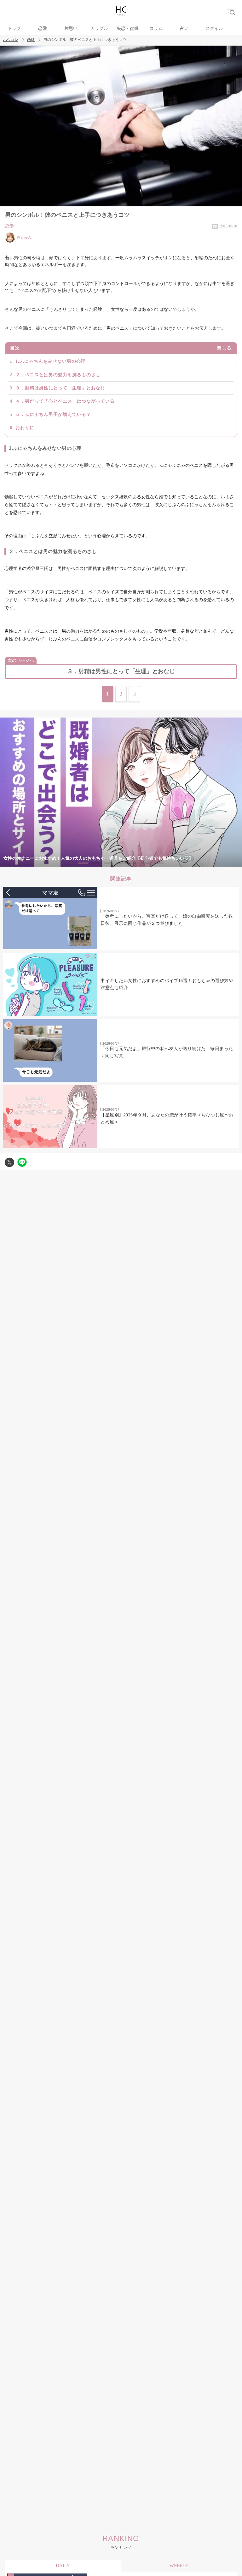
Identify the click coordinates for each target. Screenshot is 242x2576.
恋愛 (43, 28)
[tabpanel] (121, 792)
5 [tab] (134, 863)
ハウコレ (11, 40)
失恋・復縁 (128, 28)
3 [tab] (108, 863)
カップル (99, 28)
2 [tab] (96, 863)
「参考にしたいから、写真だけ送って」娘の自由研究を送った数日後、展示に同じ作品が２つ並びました (167, 920)
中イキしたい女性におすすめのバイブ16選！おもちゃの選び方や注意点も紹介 (167, 984)
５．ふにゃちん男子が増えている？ (53, 414)
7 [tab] (159, 863)
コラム (156, 28)
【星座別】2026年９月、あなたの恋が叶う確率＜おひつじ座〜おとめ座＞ (167, 1118)
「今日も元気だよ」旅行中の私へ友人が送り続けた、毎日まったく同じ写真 (167, 1052)
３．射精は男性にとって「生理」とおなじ (60, 388)
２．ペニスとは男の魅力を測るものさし (58, 375)
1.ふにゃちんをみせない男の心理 (51, 361)
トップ (14, 28)
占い (184, 28)
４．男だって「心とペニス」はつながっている (65, 401)
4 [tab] (121, 863)
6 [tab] (146, 863)
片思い (71, 28)
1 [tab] (83, 863)
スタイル (214, 28)
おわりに (25, 428)
